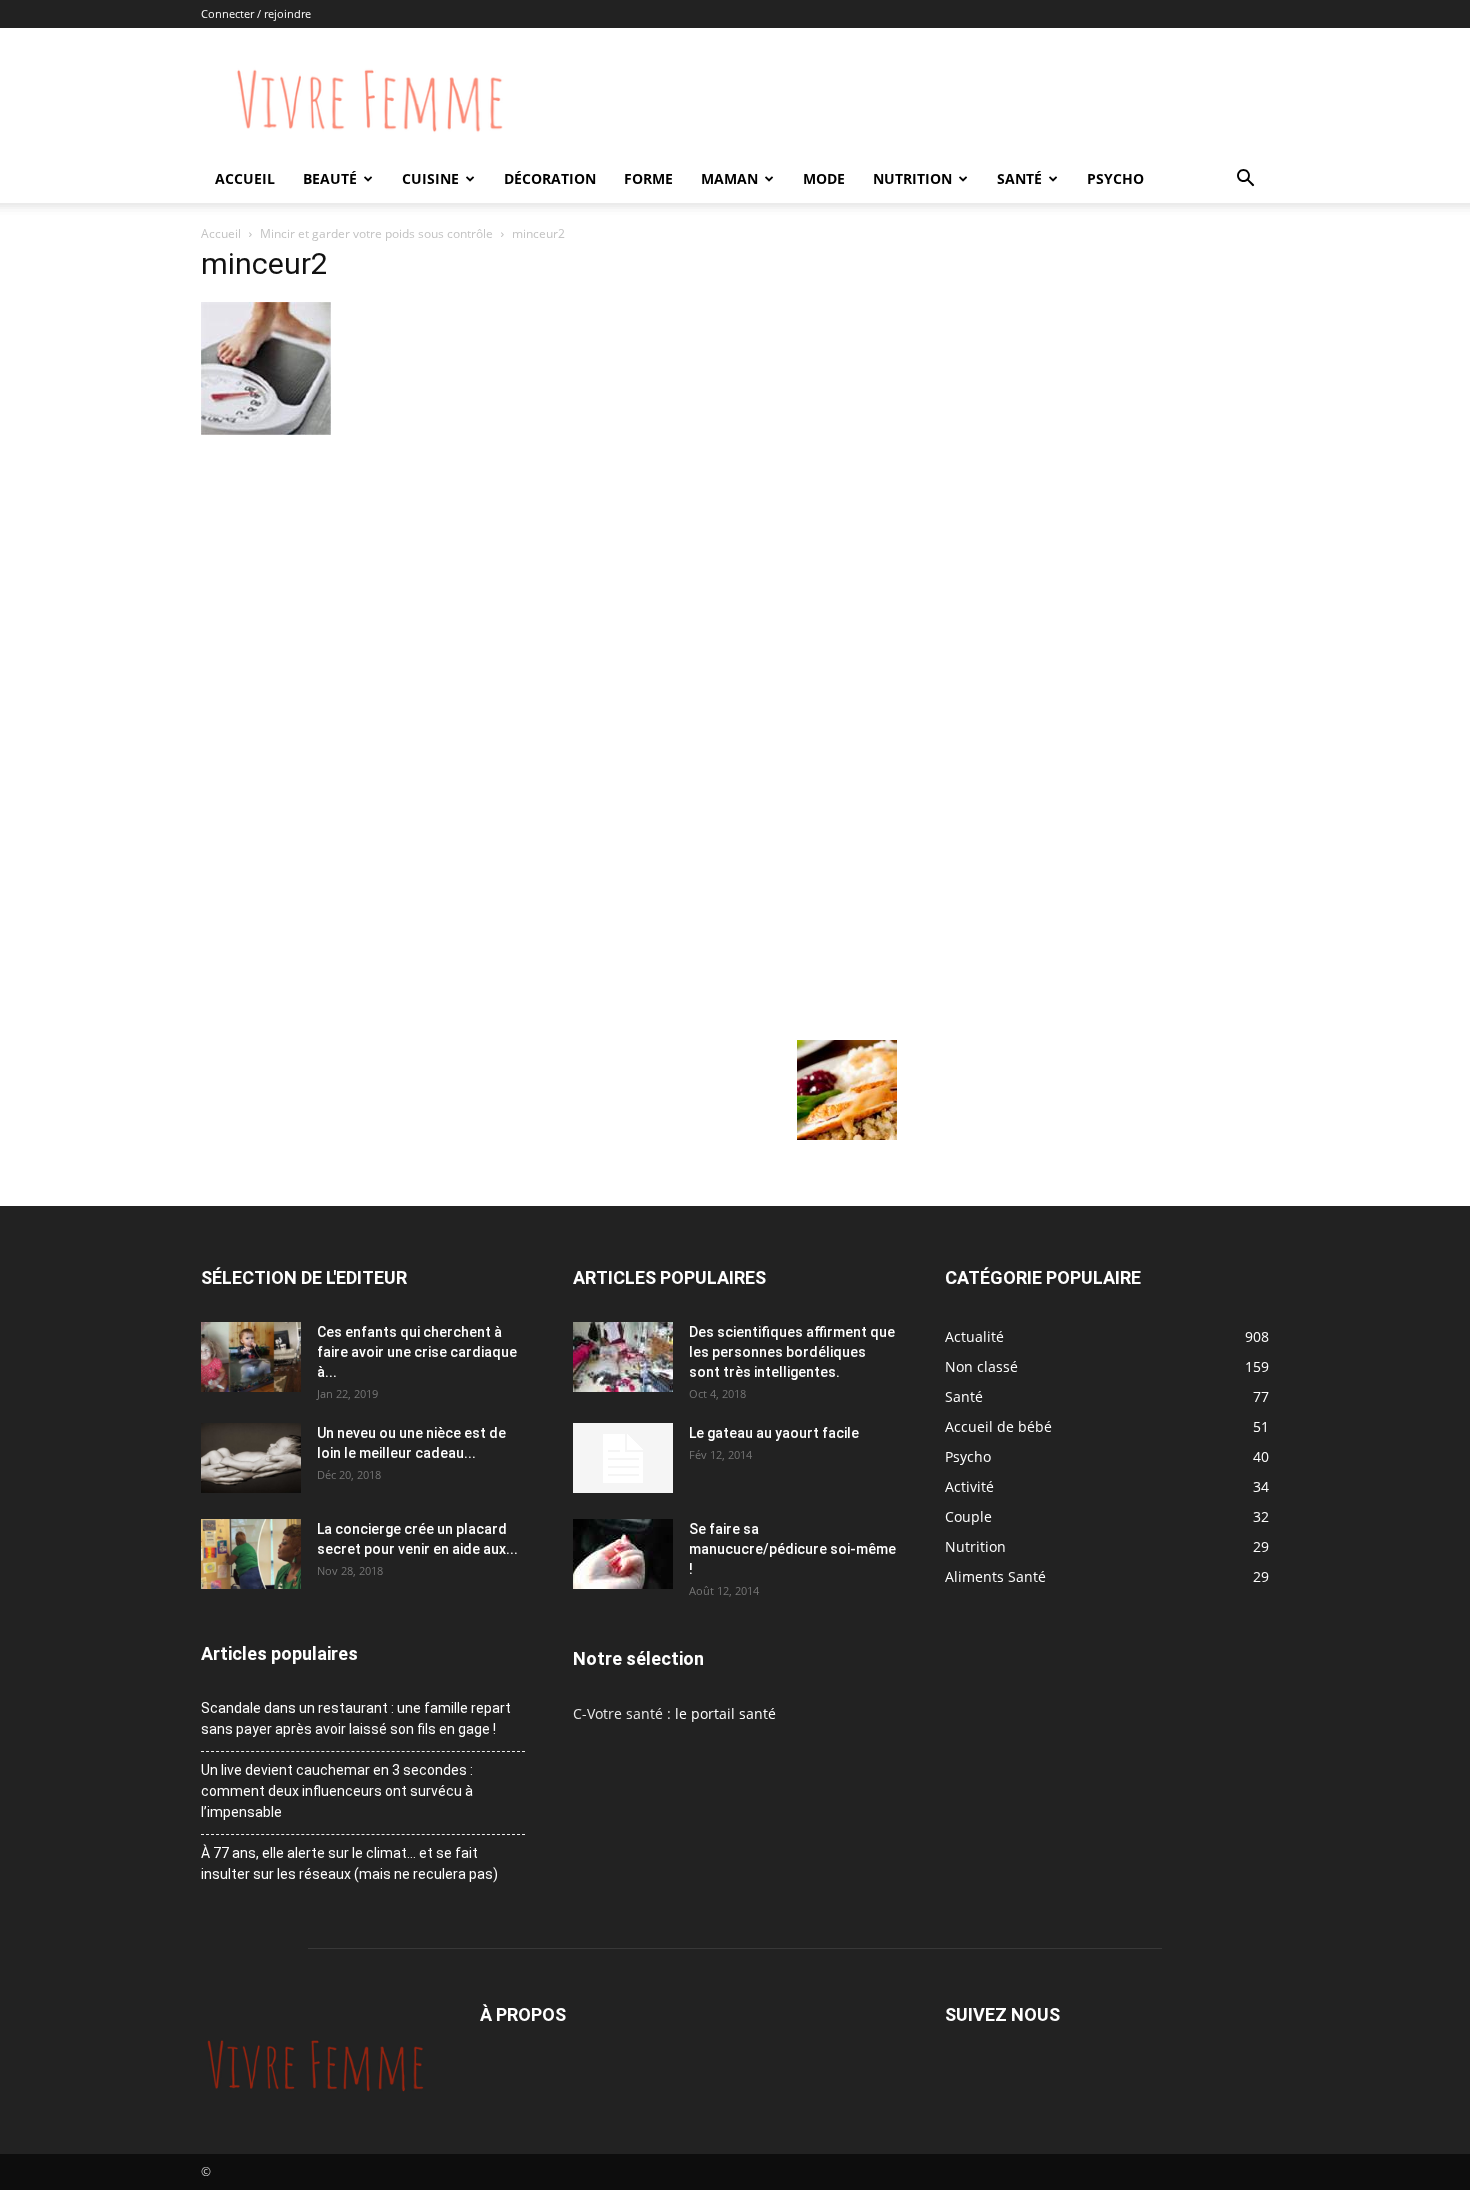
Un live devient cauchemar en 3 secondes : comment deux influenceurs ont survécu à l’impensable (337, 1791)
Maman (729, 178)
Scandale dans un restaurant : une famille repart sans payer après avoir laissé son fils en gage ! (356, 1718)
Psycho (1115, 178)
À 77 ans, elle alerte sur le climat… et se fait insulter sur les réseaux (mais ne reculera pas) (349, 1863)
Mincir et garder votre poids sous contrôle (376, 233)
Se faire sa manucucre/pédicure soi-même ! (792, 1549)
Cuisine (430, 178)
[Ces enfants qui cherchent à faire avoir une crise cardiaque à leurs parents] (251, 1357)
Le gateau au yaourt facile (774, 1433)
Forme (648, 178)
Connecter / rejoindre (256, 13)
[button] (1245, 180)
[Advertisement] (549, 590)
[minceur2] (266, 429)
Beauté (330, 178)
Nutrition (912, 178)
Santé (1019, 178)
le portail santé (725, 1713)
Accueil (245, 178)
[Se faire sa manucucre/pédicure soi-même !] (623, 1554)
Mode (824, 178)
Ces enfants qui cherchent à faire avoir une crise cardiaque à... (417, 1352)
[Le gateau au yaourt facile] (623, 1458)
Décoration (550, 178)
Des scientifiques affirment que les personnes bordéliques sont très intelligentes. (792, 1352)
